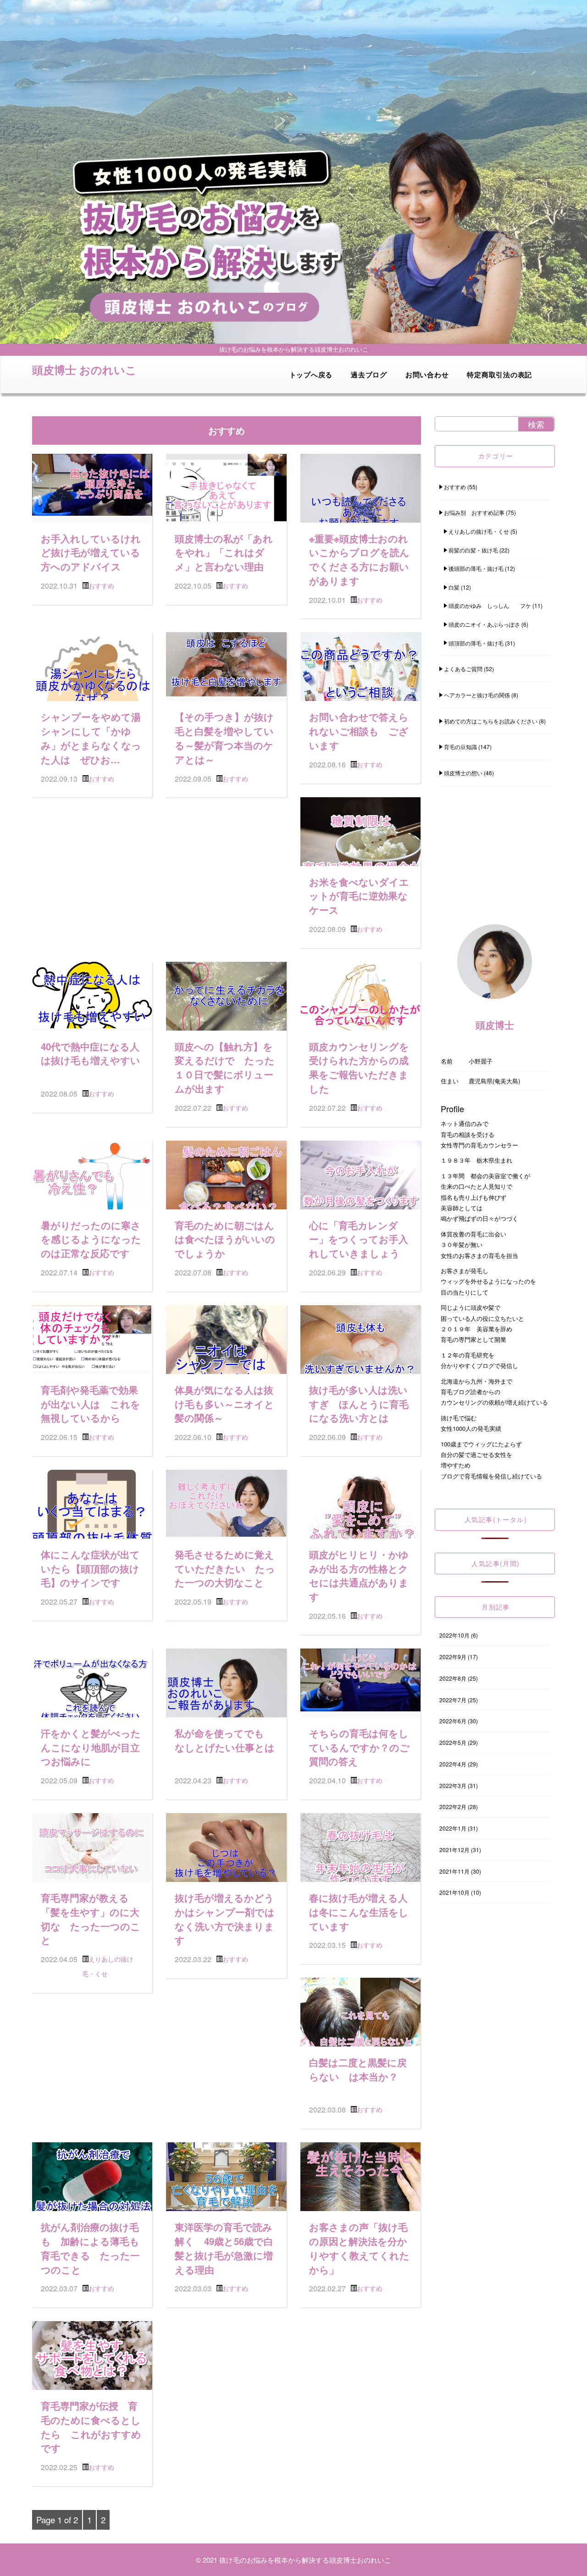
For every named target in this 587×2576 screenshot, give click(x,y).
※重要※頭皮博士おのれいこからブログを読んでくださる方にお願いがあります (359, 560)
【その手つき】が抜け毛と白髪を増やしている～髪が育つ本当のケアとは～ (224, 738)
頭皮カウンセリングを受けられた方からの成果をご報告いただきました (359, 1067)
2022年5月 (453, 1742)
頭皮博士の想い (463, 773)
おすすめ (101, 585)
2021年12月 (454, 1850)
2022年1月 (453, 1828)
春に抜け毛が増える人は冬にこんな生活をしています (359, 1912)
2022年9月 (453, 1657)
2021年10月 (454, 1892)
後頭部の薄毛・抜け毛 (476, 568)
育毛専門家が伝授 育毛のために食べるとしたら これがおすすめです (91, 2427)
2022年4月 (453, 1764)
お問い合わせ (427, 375)
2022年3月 (453, 1785)
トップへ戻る (311, 375)
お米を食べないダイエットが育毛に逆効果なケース (359, 896)
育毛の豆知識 (460, 747)
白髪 (454, 587)
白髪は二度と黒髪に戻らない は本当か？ (358, 2069)
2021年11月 (454, 1871)
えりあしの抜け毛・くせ (479, 531)
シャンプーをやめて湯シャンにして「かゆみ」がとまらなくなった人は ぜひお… (91, 738)
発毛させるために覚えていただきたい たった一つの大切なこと (225, 1569)
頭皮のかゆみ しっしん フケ (490, 605)
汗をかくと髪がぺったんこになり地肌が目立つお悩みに (91, 1747)
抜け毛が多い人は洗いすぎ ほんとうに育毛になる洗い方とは (359, 1404)
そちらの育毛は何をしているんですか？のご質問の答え (359, 1747)
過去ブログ (369, 375)
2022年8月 (453, 1678)
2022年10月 (454, 1635)
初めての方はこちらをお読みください (491, 721)
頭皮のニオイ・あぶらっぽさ (484, 624)
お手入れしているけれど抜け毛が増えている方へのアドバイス (91, 553)
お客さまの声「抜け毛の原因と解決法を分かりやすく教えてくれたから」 (359, 2248)
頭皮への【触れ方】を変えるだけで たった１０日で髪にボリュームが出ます (225, 1067)
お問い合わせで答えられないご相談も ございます (359, 731)
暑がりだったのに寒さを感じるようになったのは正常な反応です (91, 1239)
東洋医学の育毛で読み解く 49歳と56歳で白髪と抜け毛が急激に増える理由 (224, 2248)
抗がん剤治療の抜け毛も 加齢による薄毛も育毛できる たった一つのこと (90, 2248)
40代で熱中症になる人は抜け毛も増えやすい (91, 1054)
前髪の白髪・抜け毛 (473, 550)
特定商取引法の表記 (499, 375)
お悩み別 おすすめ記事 (474, 512)
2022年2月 (453, 1807)
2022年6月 (453, 1721)
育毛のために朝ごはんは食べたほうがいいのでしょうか (225, 1239)
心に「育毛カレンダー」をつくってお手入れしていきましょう (359, 1239)
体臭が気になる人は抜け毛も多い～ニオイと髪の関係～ (224, 1404)
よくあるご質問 (463, 669)
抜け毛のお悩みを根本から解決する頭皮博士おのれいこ (305, 2560)
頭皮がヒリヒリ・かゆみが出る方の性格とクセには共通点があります (359, 1575)
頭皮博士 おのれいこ (84, 370)
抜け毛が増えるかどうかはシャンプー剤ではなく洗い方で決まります (225, 1919)
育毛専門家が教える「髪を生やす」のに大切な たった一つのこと (91, 1919)
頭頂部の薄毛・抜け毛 (476, 643)
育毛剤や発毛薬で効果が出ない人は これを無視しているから (91, 1404)
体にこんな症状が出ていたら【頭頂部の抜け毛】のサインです (90, 1569)
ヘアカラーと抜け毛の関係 (477, 695)
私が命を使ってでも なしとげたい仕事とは (225, 1740)
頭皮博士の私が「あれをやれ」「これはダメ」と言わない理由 (224, 553)
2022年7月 (453, 1700)
